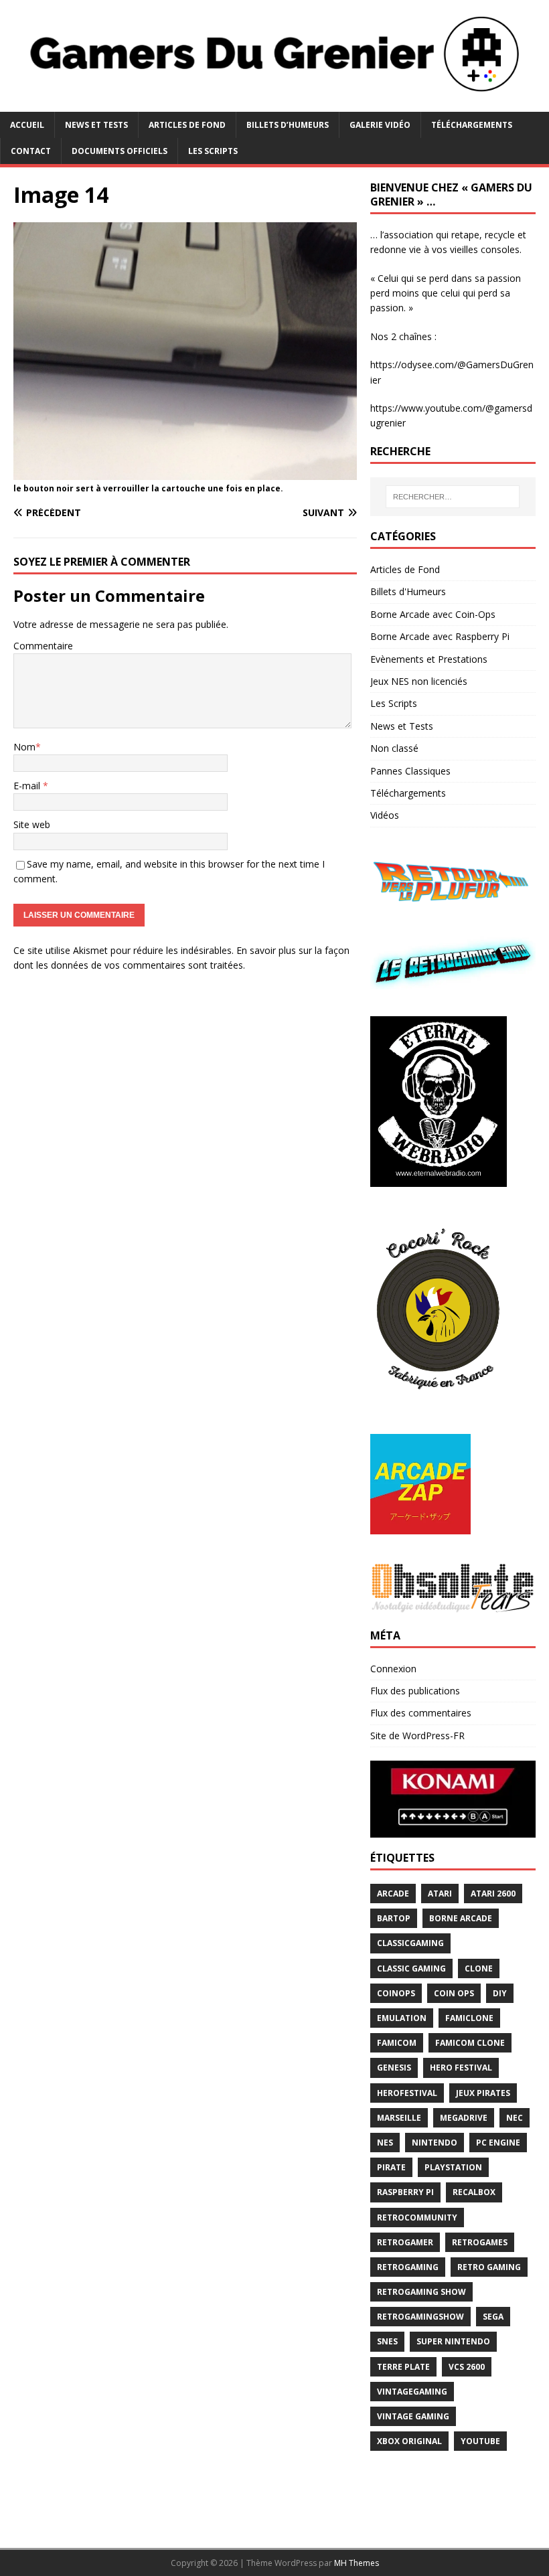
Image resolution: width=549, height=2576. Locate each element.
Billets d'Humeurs (408, 591)
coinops (396, 1993)
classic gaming (411, 1968)
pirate (391, 2167)
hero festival (461, 2068)
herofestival (407, 2093)
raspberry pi (405, 2192)
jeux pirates (483, 2093)
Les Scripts (213, 151)
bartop (394, 1918)
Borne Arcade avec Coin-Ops (433, 614)
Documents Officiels (120, 151)
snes (387, 2341)
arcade (393, 1894)
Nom (24, 747)
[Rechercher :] (453, 497)
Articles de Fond (187, 125)
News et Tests (96, 125)
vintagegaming (412, 2392)
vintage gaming (413, 2416)
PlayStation (453, 2167)
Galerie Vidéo (380, 125)
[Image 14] (185, 472)
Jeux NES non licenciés (419, 681)
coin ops (454, 1993)
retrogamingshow (420, 2317)
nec (515, 2118)
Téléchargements (472, 125)
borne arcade (461, 1918)
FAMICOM (397, 2043)
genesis (394, 2068)
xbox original (409, 2441)
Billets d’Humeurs (288, 125)
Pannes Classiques (410, 771)
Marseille (399, 2118)
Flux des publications (415, 1691)
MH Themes (357, 2563)
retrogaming (408, 2267)
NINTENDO (435, 2143)
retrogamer (405, 2242)
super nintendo (453, 2341)
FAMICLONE (469, 2018)
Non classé (394, 748)
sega (493, 2317)
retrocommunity (417, 2218)
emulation (402, 2018)
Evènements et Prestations (429, 659)
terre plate (403, 2367)
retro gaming (489, 2267)
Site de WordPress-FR (417, 1736)
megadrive (464, 2118)
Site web (32, 824)
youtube (480, 2441)
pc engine (498, 2143)
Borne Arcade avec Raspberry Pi (440, 636)
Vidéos (385, 815)
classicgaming (410, 1943)
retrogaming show (421, 2292)
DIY (500, 1993)
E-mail (28, 786)
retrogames (480, 2242)
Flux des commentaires (421, 1713)
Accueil (27, 125)
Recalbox (474, 2192)
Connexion (393, 1669)
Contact (31, 151)
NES (385, 2143)
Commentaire (43, 646)
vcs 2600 (467, 2367)
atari (440, 1894)
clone (479, 1968)
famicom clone (470, 2043)
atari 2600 (493, 1894)
